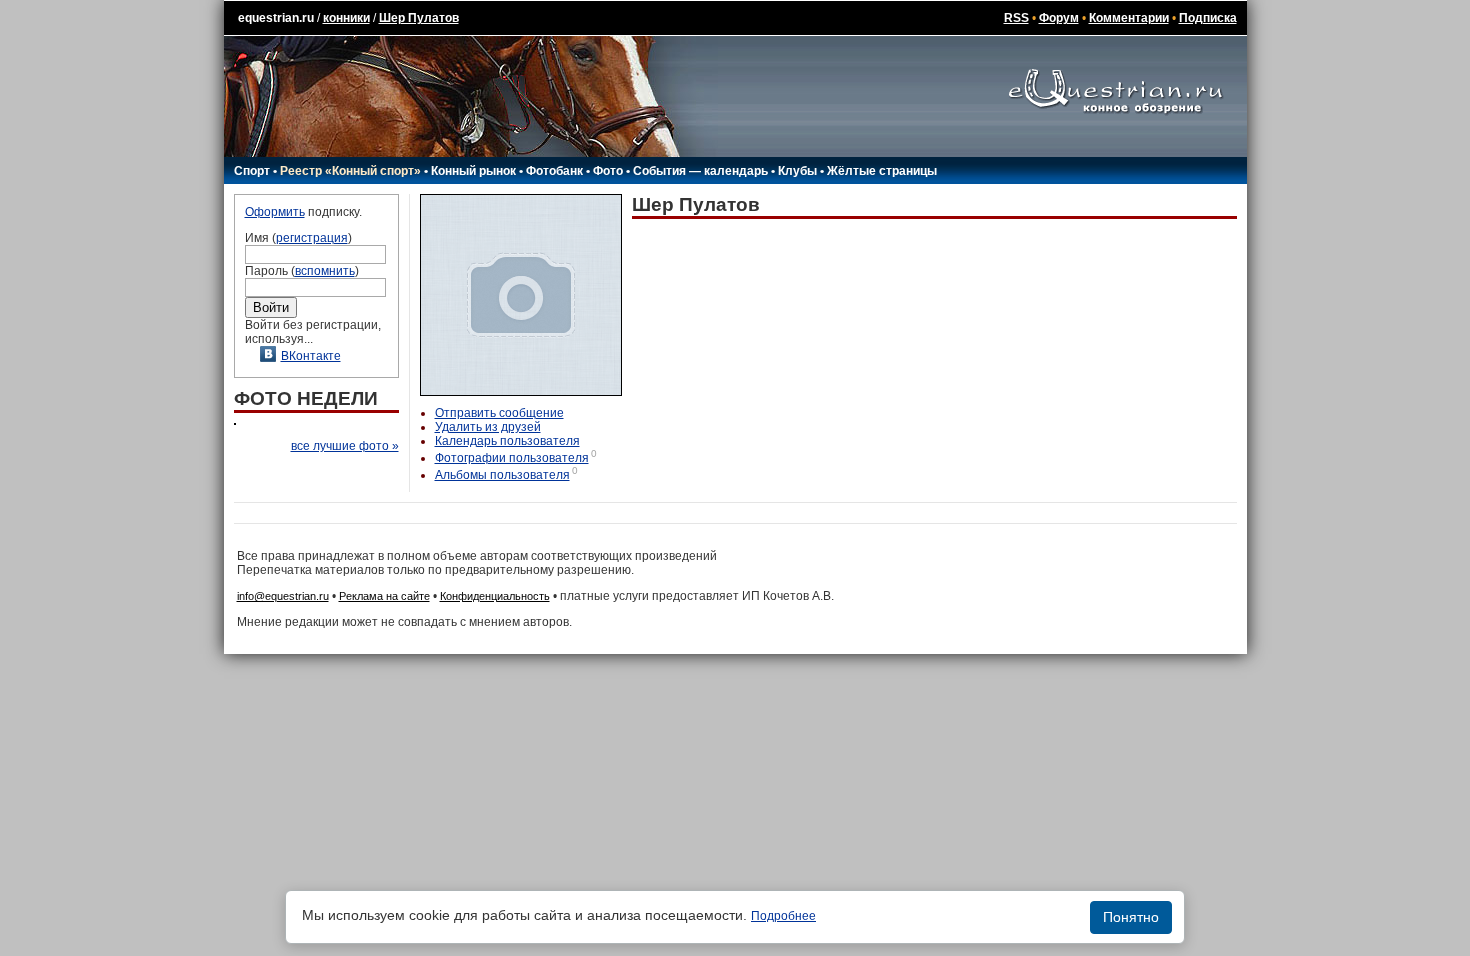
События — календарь (700, 171)
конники (346, 18)
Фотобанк (554, 171)
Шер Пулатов (419, 18)
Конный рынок (473, 171)
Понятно (1131, 917)
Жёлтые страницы (882, 171)
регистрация (312, 238)
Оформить (275, 212)
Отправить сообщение (499, 413)
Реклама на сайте (384, 596)
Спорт (252, 171)
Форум (1059, 18)
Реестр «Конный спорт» (350, 171)
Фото (608, 171)
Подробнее (783, 916)
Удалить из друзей (488, 427)
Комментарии (1129, 18)
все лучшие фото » (345, 446)
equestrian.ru (276, 18)
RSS (1016, 18)
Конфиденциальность (495, 596)
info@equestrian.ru (283, 596)
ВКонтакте (311, 356)
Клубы (797, 171)
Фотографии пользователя (512, 458)
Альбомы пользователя (502, 475)
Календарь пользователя (507, 441)
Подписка (1208, 18)
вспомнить (325, 271)
